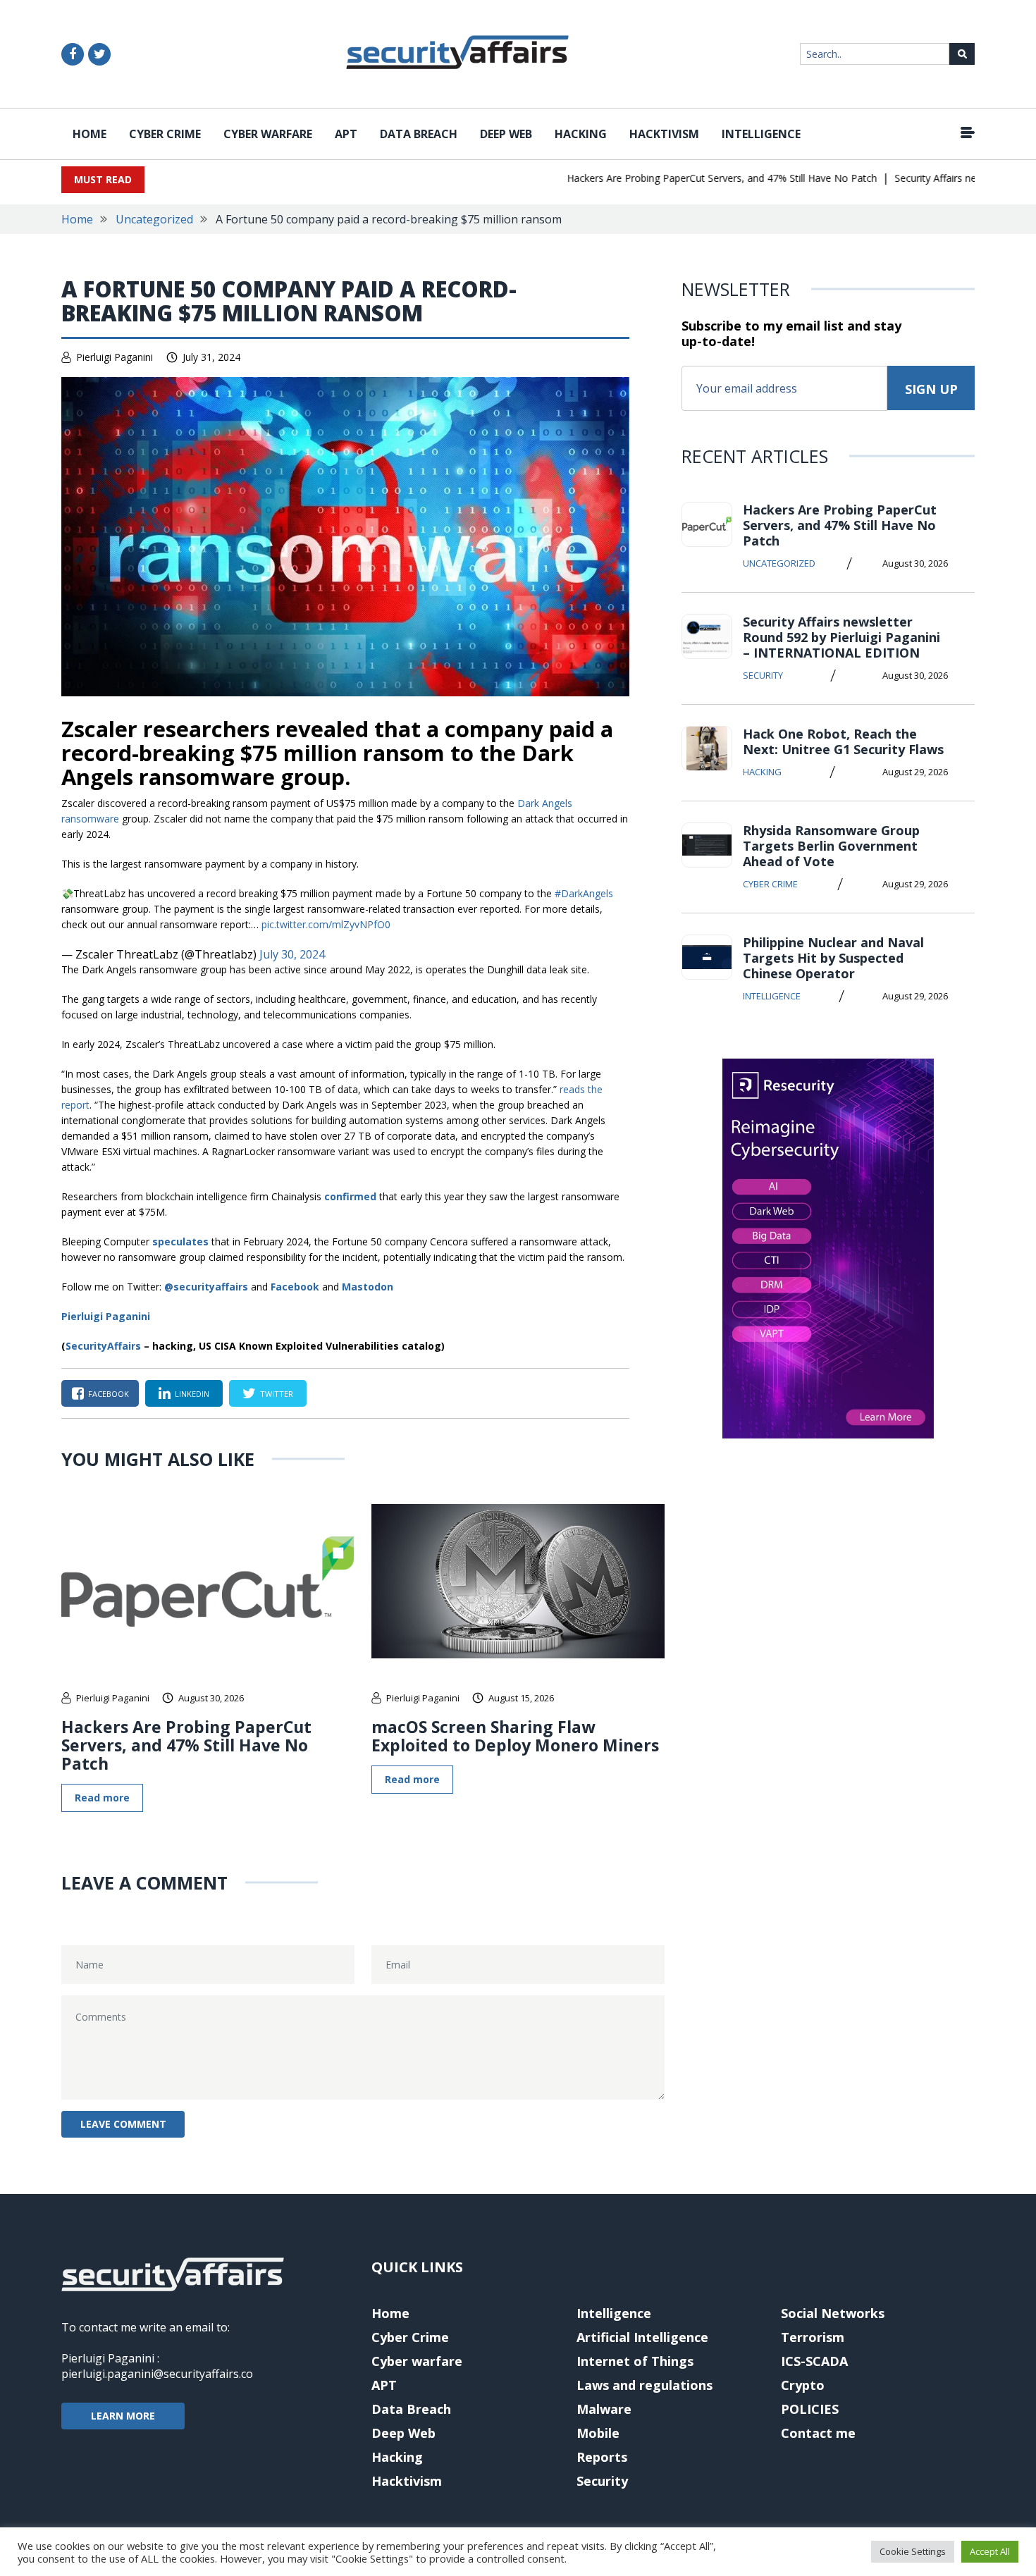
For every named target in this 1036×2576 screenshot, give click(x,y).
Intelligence (761, 134)
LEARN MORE (123, 2416)
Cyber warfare (268, 134)
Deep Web (506, 134)
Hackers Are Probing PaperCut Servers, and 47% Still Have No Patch (692, 178)
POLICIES (810, 2409)
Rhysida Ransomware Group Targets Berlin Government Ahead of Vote (831, 846)
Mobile (598, 2433)
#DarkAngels (584, 893)
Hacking (581, 134)
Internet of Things (635, 2361)
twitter (277, 1394)
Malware (604, 2409)
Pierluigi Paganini (115, 357)
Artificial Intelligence (642, 2337)
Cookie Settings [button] (913, 2551)
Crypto (803, 2385)
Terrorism (813, 2337)
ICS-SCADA (814, 2361)
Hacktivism (664, 134)
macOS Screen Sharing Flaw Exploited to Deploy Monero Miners (515, 1736)
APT (346, 134)
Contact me (818, 2433)
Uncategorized (154, 219)
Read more (102, 1798)
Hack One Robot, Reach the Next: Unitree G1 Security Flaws (843, 741)
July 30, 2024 (292, 954)
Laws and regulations (645, 2385)
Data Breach (419, 134)
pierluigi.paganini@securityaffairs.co (157, 2374)
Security (763, 675)
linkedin (192, 1394)
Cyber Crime (165, 134)
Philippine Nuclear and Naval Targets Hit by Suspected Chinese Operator (833, 958)
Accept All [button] (990, 2551)
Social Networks (833, 2313)
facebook (109, 1394)
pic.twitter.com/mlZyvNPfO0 (326, 924)
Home (90, 134)
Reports (602, 2457)
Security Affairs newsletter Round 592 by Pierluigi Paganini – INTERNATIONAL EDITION (841, 637)
